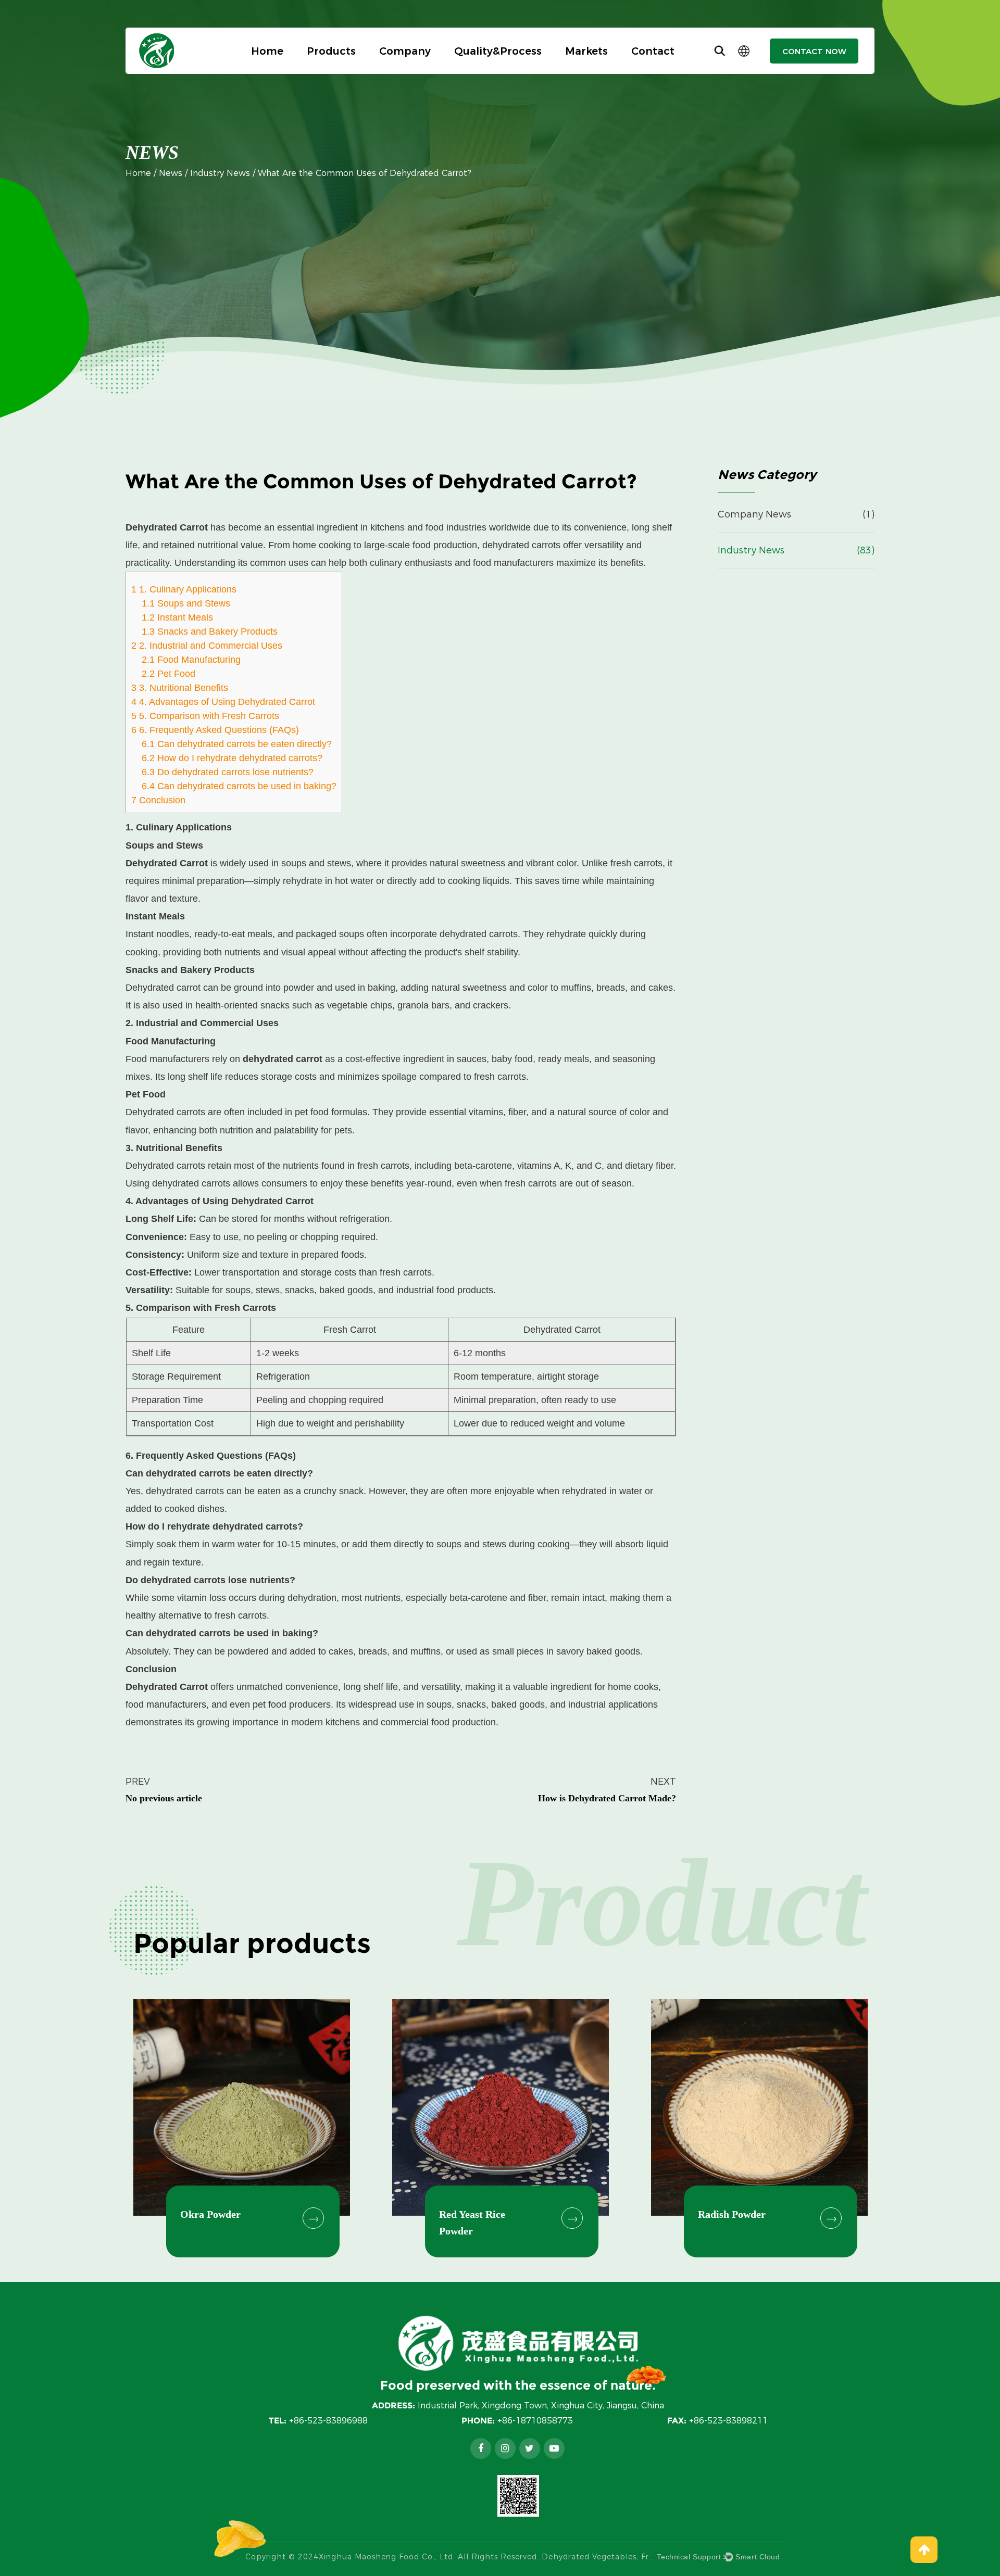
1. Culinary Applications (184, 589)
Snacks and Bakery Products (210, 632)
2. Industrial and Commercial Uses (207, 646)
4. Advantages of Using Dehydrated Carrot (223, 702)
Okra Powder (210, 2214)
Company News (754, 514)
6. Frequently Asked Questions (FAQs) (215, 730)
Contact (653, 51)
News (171, 173)
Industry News (220, 173)
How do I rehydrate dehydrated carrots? (232, 758)
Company (405, 51)
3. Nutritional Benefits (180, 688)
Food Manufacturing (191, 660)
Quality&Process (498, 51)
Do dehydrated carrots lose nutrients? (228, 772)
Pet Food (168, 674)
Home (267, 51)
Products (331, 51)
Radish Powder (732, 2214)
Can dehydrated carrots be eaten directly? (237, 744)
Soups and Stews (186, 603)
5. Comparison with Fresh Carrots (205, 716)
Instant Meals (177, 617)
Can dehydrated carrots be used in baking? (239, 786)
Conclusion (158, 800)
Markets (586, 51)
